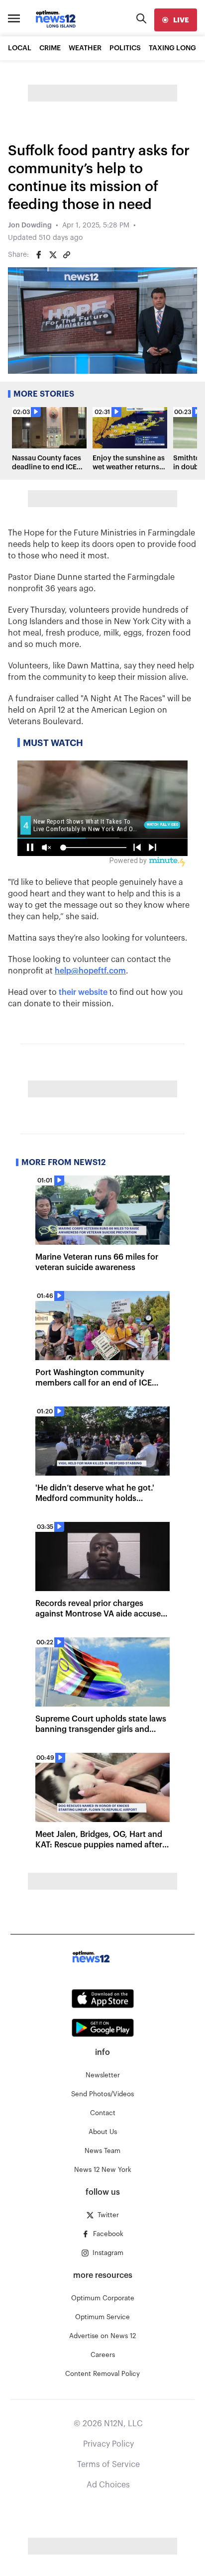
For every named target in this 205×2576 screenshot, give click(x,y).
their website (83, 992)
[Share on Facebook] (39, 255)
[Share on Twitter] (53, 255)
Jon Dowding (30, 225)
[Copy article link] (67, 255)
